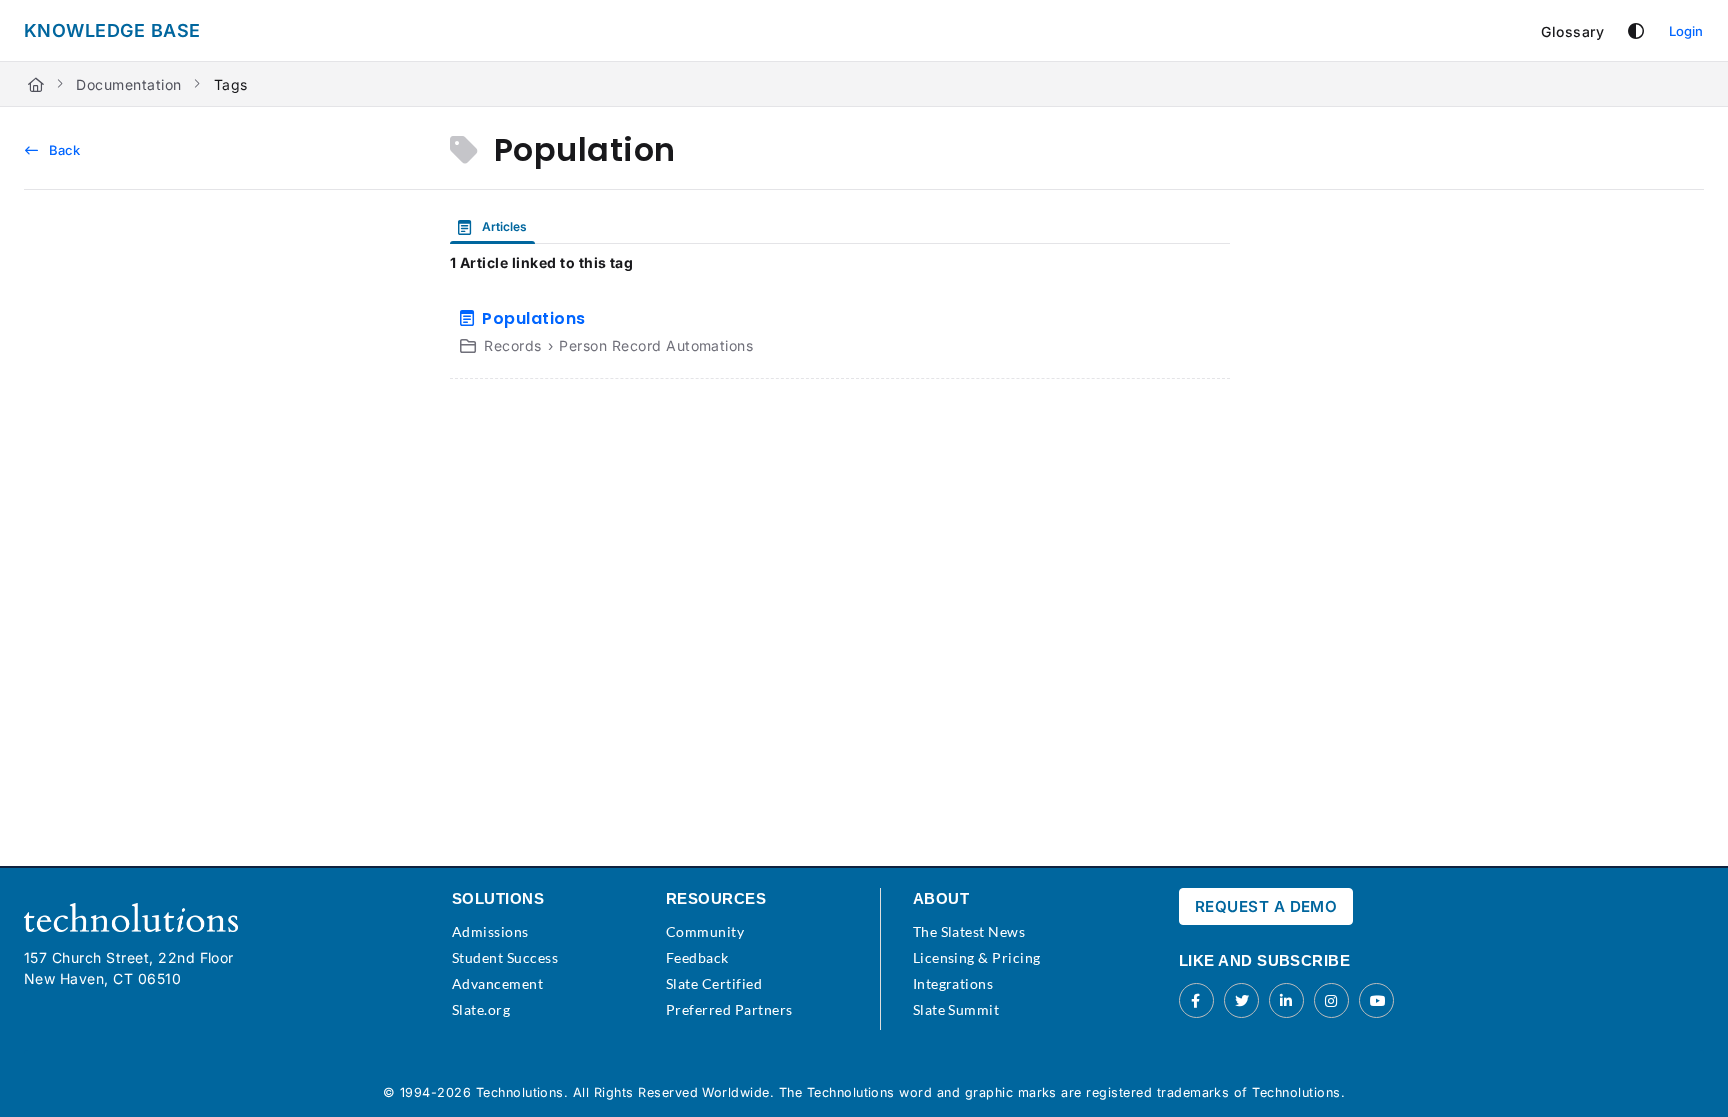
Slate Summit (956, 1009)
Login (1686, 31)
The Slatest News (969, 931)
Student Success (505, 957)
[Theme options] (1636, 31)
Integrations (953, 983)
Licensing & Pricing (977, 957)
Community (705, 931)
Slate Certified (714, 983)
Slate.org (481, 1009)
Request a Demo (1266, 906)
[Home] (36, 84)
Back (63, 150)
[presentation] (496, 226)
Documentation (128, 84)
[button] (1683, 1067)
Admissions (490, 931)
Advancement (497, 983)
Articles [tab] (503, 226)
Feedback (697, 957)
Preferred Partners (729, 1009)
